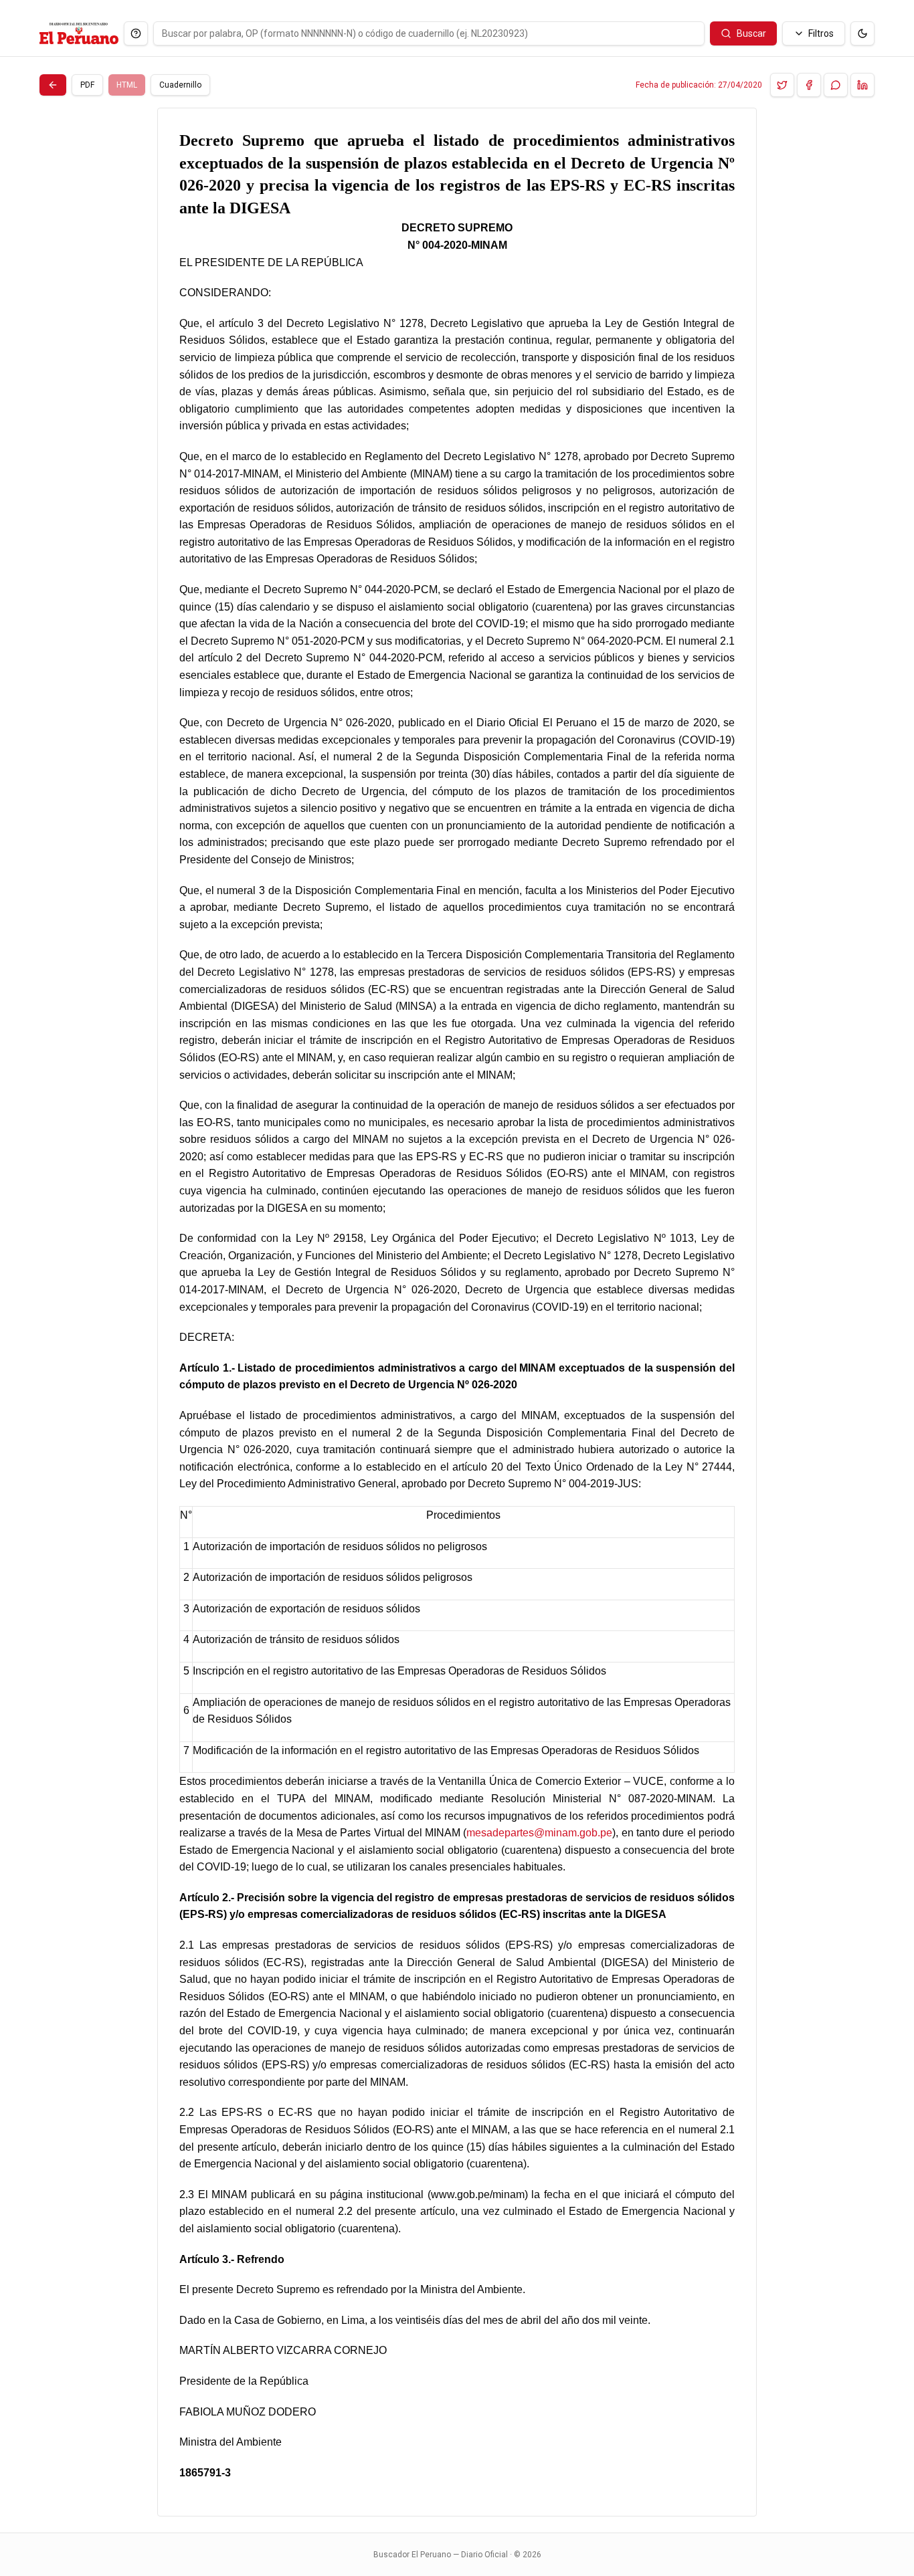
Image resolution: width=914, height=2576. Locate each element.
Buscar (751, 33)
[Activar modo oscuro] (862, 33)
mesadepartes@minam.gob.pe (539, 1833)
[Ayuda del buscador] (136, 33)
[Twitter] (782, 85)
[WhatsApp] (836, 85)
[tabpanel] (457, 1312)
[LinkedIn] (862, 85)
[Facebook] (809, 85)
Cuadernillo (180, 85)
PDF (87, 85)
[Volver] (53, 85)
